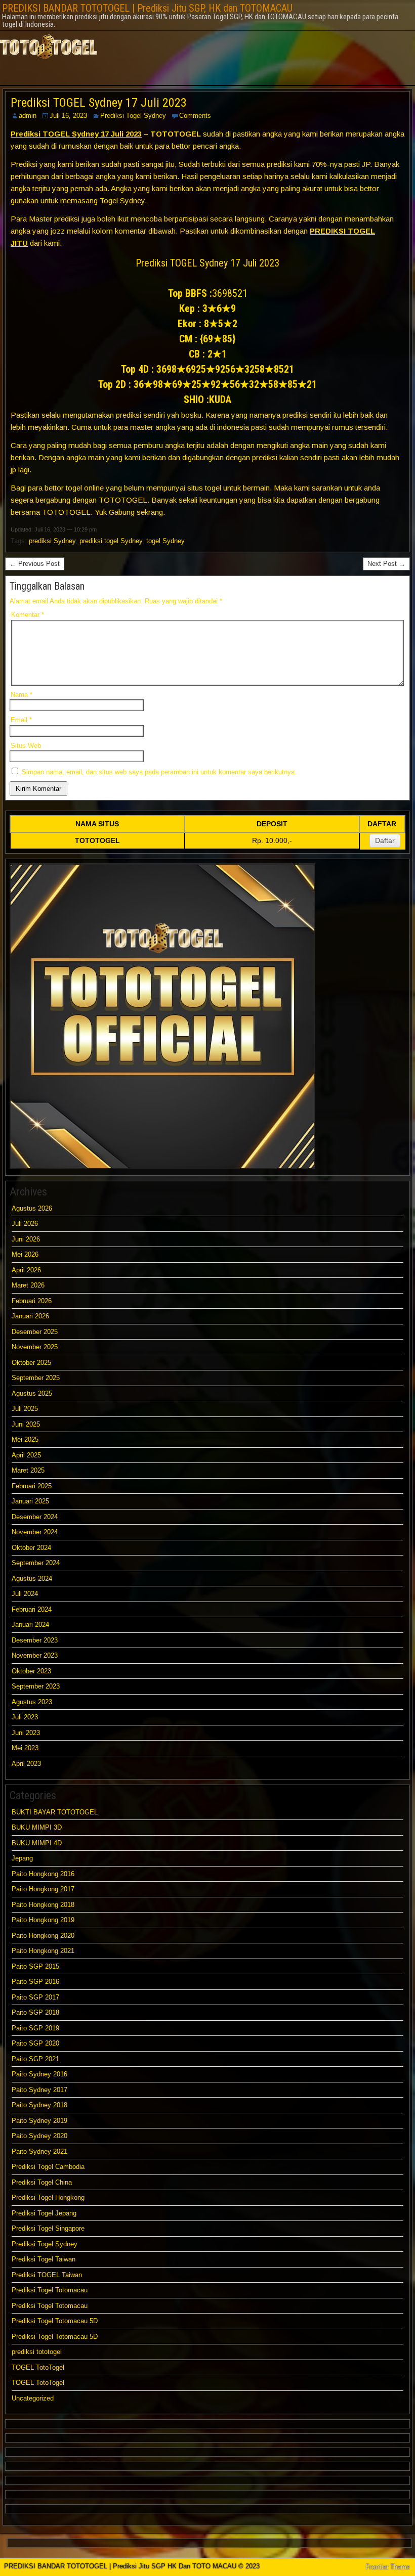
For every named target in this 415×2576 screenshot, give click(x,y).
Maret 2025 (28, 1470)
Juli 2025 (25, 1409)
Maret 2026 (28, 1285)
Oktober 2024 (31, 1548)
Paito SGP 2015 (35, 1966)
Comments (195, 116)
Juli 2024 (25, 1594)
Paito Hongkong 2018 (43, 1905)
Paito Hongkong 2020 (43, 1936)
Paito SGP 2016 (35, 1982)
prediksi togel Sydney (111, 541)
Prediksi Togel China (42, 2182)
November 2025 (35, 1347)
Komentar (28, 615)
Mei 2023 (25, 1748)
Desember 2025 (35, 1332)
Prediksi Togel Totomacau (50, 2290)
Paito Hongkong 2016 (43, 1874)
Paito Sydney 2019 (39, 2121)
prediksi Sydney (52, 541)
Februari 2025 (32, 1486)
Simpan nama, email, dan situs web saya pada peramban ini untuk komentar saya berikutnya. (159, 772)
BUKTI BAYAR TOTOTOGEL (55, 1812)
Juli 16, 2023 (68, 116)
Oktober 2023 (31, 1671)
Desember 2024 (35, 1517)
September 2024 (36, 1563)
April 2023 (26, 1764)
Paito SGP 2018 (35, 2012)
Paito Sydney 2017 (39, 2090)
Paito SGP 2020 (35, 2043)
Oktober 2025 (31, 1363)
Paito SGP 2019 (35, 2028)
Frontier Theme (388, 2567)
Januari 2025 (30, 1501)
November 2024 (35, 1532)
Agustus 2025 (32, 1393)
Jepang (22, 1858)
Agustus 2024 (32, 1579)
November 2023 (35, 1655)
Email (21, 720)
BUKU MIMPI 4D (37, 1843)
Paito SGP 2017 (35, 1997)
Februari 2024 (32, 1609)
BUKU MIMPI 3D (37, 1827)
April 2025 (26, 1455)
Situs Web (26, 746)
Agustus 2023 (32, 1702)
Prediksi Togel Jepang (44, 2213)
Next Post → (386, 564)
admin (28, 116)
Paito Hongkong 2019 (43, 1920)
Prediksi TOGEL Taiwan (48, 2275)
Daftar (385, 840)
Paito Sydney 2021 (39, 2151)
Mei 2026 (25, 1254)
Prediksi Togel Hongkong (48, 2197)
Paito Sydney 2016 (39, 2074)
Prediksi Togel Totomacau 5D (55, 2321)
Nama (22, 695)
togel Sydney (165, 541)
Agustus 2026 (32, 1208)
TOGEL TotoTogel (38, 2367)
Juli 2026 (25, 1224)
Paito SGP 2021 (35, 2059)
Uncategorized (33, 2398)
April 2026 (26, 1270)
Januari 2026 (30, 1316)
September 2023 (36, 1686)
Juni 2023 (26, 1733)
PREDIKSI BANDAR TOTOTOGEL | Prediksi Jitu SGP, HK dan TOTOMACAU (147, 8)
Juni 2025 (26, 1424)
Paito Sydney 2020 (39, 2136)
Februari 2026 (32, 1301)
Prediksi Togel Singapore (48, 2228)
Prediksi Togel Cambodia (48, 2167)
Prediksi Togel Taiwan (44, 2259)
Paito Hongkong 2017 (43, 1889)
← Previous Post (35, 564)
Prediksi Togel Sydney (133, 116)
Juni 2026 (26, 1239)
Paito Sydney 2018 (39, 2105)
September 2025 (36, 1378)
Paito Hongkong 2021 (43, 1951)
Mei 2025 (25, 1439)
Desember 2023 (35, 1640)
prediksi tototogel (37, 2352)
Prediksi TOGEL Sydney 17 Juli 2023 (99, 103)
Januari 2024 (30, 1625)
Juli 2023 (25, 1717)
